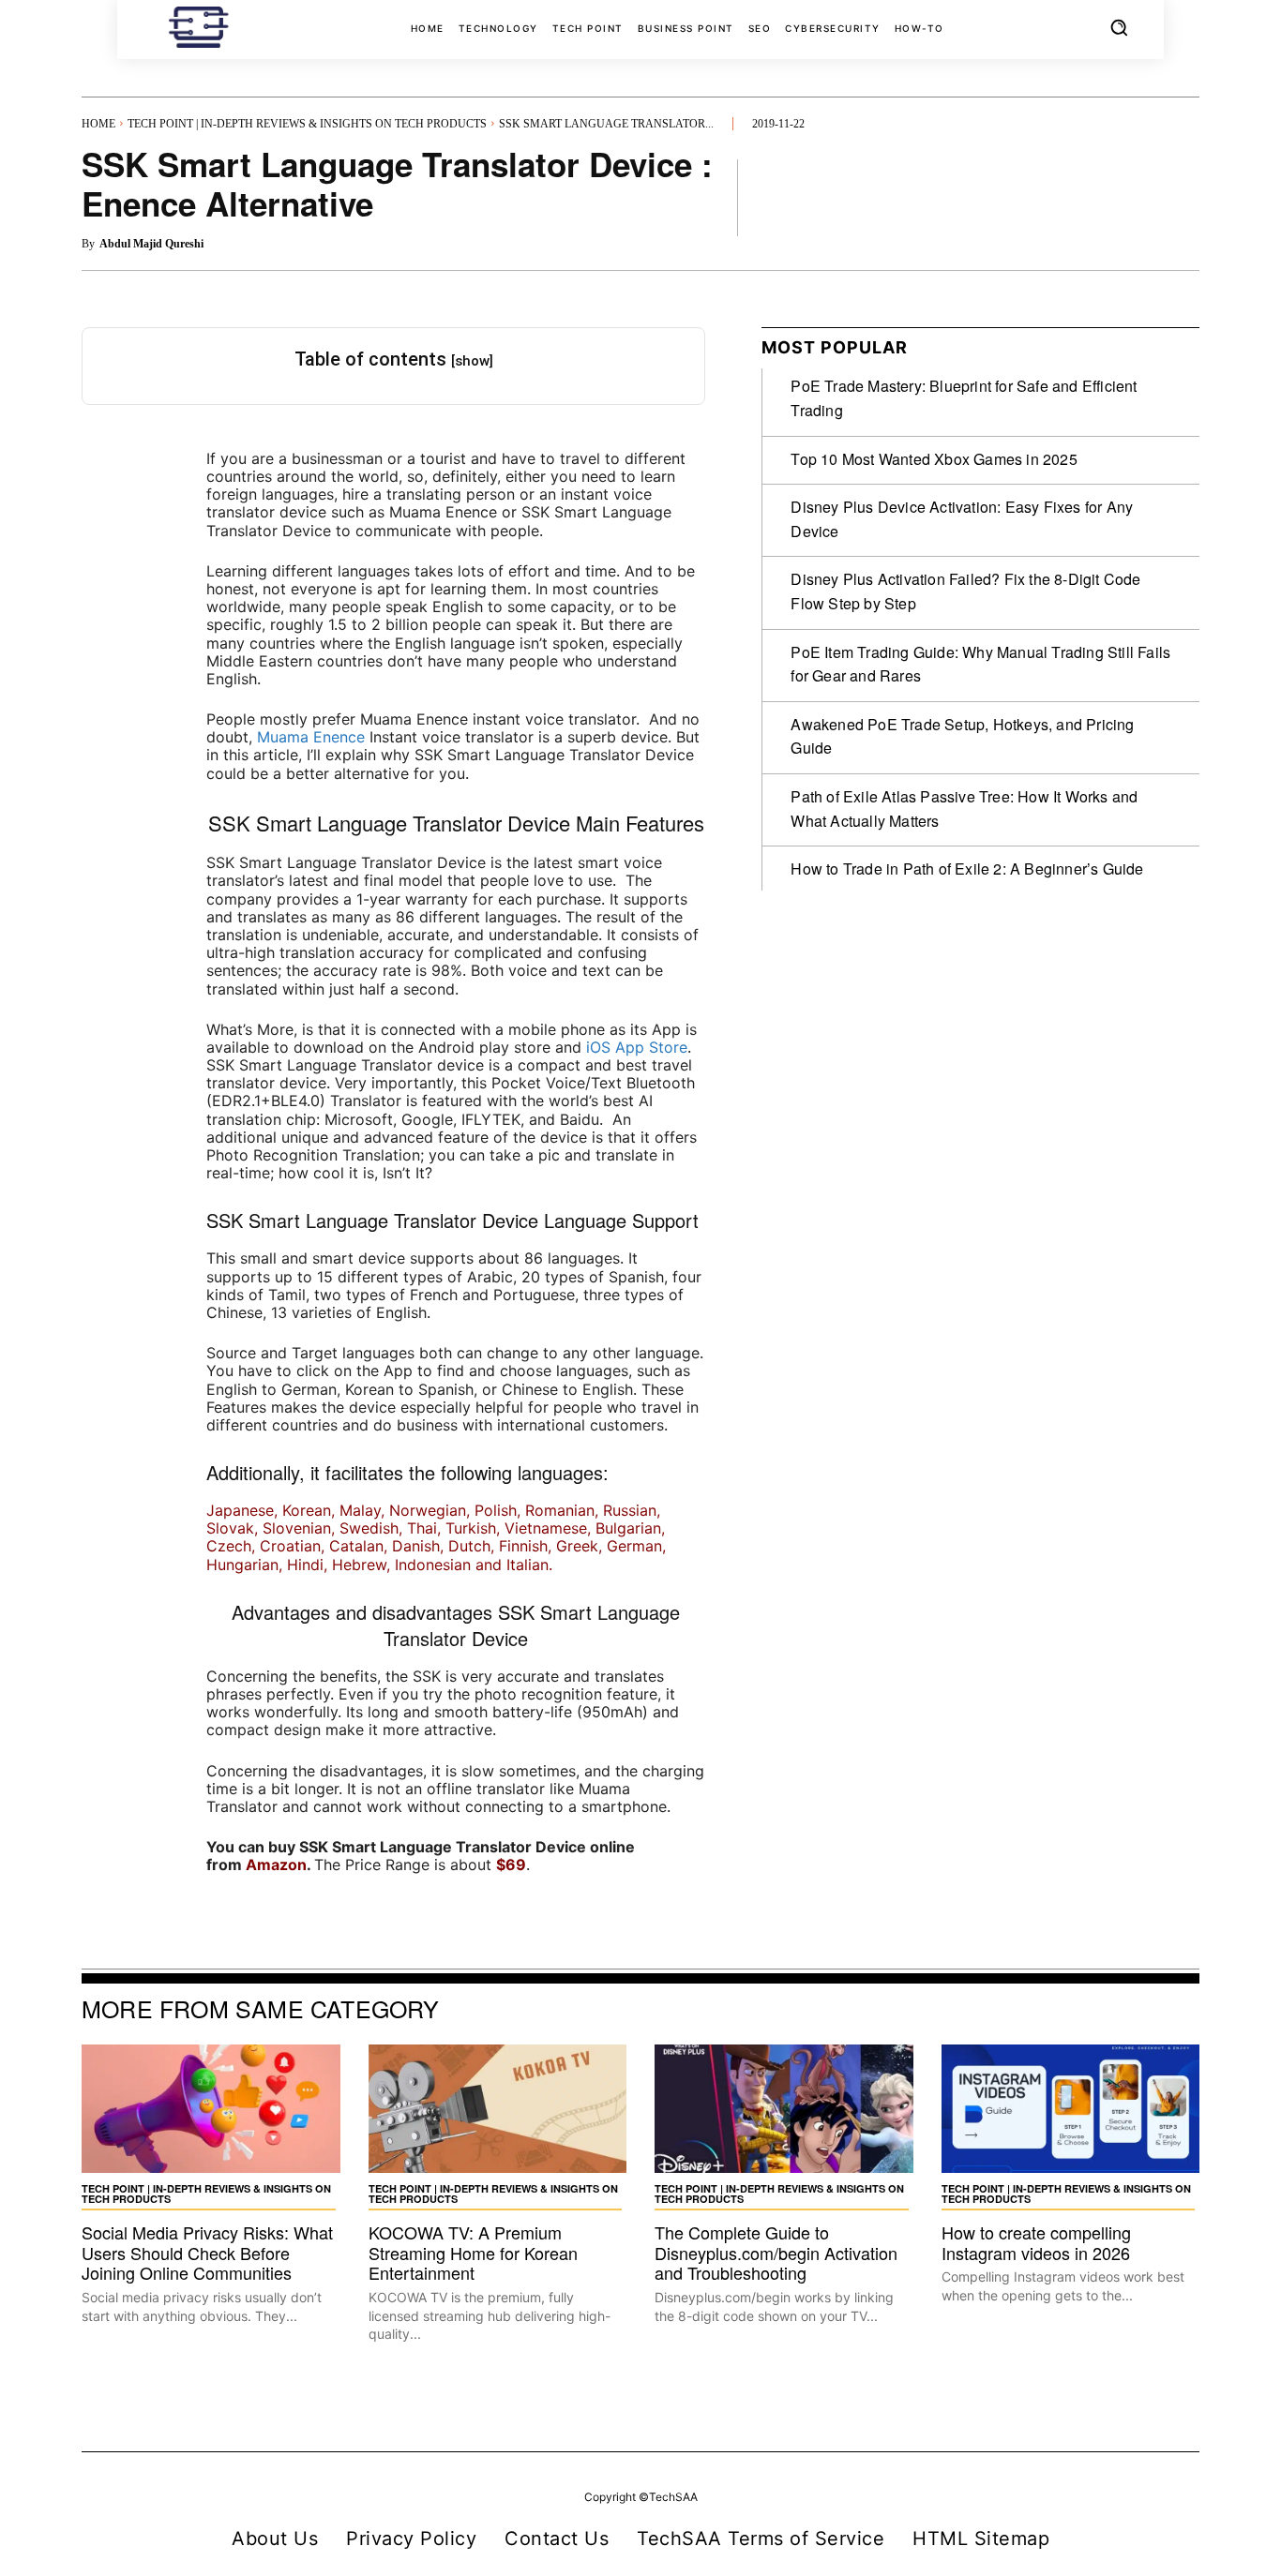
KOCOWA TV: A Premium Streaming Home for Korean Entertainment (473, 2252)
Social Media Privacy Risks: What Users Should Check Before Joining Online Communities (207, 2252)
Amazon (276, 1865)
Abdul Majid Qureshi (151, 244)
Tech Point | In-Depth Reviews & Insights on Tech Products (307, 124)
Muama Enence (311, 737)
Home (98, 124)
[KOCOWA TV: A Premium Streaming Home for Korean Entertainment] (498, 2109)
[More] (1180, 197)
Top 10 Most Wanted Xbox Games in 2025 (934, 459)
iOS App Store (637, 1047)
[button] (1119, 27)
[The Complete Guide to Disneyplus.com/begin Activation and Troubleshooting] (784, 2109)
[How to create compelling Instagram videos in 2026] (1071, 2109)
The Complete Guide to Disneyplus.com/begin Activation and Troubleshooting (776, 2252)
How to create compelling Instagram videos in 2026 (1036, 2242)
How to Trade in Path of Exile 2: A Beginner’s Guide (967, 869)
